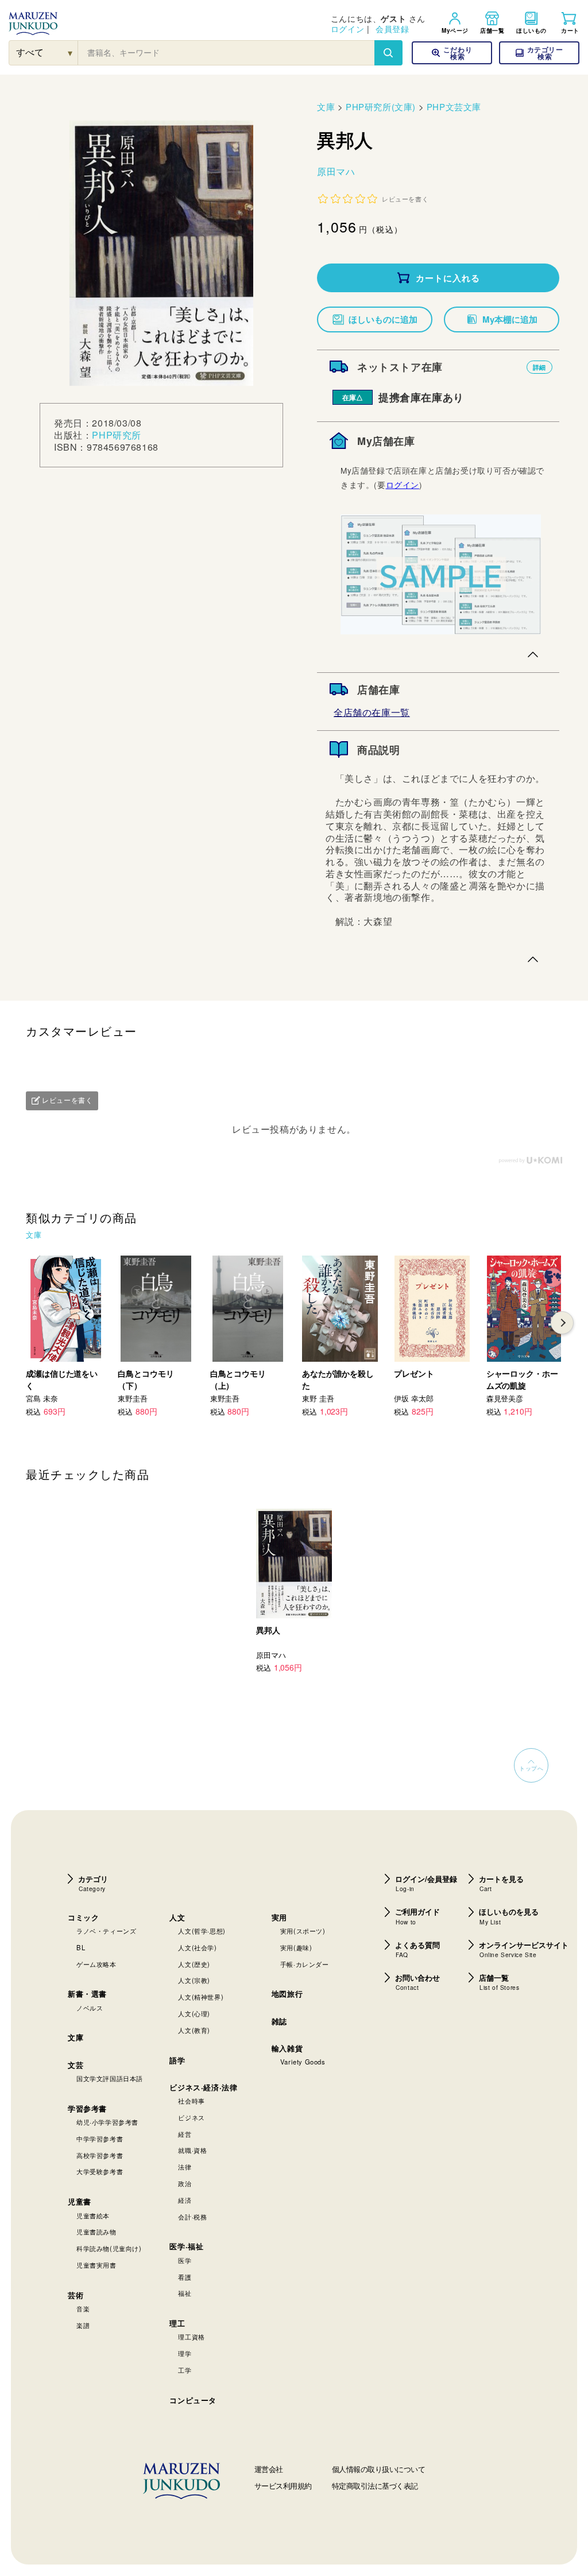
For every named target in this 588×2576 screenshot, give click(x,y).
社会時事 (191, 2101)
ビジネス (191, 2117)
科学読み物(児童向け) (109, 2248)
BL (81, 1947)
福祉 (185, 2293)
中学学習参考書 (100, 2139)
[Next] (562, 1323)
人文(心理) (194, 2013)
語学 (177, 2060)
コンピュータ (193, 2400)
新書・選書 (87, 1994)
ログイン (347, 29)
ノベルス (90, 2008)
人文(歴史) (194, 1964)
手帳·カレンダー (305, 1964)
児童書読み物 (96, 2232)
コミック (83, 1917)
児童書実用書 (96, 2265)
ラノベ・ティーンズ (106, 1931)
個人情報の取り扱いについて (379, 2469)
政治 (185, 2183)
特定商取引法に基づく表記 (375, 2486)
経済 (185, 2200)
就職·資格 (192, 2150)
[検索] (388, 53)
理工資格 (191, 2337)
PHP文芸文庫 (454, 106)
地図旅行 (287, 1994)
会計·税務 (192, 2217)
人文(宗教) (194, 1980)
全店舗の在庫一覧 (372, 712)
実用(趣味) (296, 1947)
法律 (185, 2167)
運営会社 (269, 2469)
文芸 (76, 2065)
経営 (185, 2134)
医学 (185, 2260)
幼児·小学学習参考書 (107, 2122)
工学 (185, 2370)
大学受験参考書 (100, 2171)
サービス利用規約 (283, 2486)
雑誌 (279, 2021)
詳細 (539, 367)
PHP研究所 (117, 435)
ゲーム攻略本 (96, 1964)
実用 (279, 1917)
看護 (185, 2277)
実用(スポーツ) (303, 1931)
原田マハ (336, 171)
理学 (185, 2353)
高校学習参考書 (100, 2155)
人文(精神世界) (201, 1997)
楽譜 (83, 2325)
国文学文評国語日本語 (110, 2078)
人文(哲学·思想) (202, 1931)
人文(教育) (194, 2030)
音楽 (83, 2308)
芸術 (76, 2295)
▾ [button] (70, 53)
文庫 (326, 106)
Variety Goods (303, 2062)
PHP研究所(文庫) (381, 106)
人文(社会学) (197, 1947)
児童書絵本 (93, 2215)
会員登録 (392, 29)
